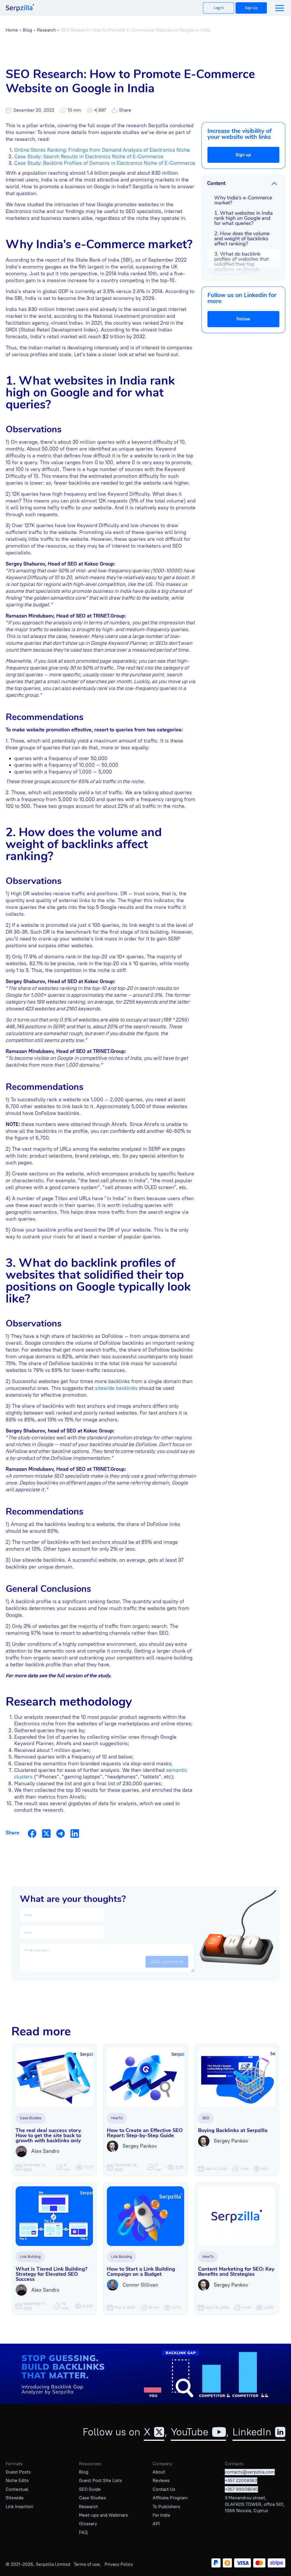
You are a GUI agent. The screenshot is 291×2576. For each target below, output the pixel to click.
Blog (27, 30)
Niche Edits (17, 2480)
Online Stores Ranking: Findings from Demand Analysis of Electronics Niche (102, 150)
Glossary (88, 2524)
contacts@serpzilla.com (250, 2472)
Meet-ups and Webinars (103, 2515)
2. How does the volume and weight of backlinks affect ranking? (242, 239)
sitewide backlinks (116, 1388)
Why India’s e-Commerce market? (243, 200)
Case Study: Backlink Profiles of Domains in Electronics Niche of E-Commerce (105, 163)
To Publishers (166, 2507)
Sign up (243, 155)
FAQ (83, 2532)
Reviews (161, 2480)
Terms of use (87, 2564)
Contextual (17, 2489)
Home (12, 30)
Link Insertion (19, 2507)
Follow (243, 319)
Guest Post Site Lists (100, 2480)
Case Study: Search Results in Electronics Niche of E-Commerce (89, 157)
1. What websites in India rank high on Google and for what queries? (244, 218)
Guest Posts (18, 2472)
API (156, 2524)
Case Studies (93, 2498)
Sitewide (15, 2498)
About (159, 2472)
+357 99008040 (241, 2489)
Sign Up (251, 8)
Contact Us (164, 2489)
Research (46, 30)
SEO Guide (90, 2489)
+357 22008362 (241, 2480)
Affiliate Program (170, 2498)
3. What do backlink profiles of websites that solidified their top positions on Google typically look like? (242, 264)
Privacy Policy (119, 2564)
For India (161, 2515)
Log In (219, 8)
